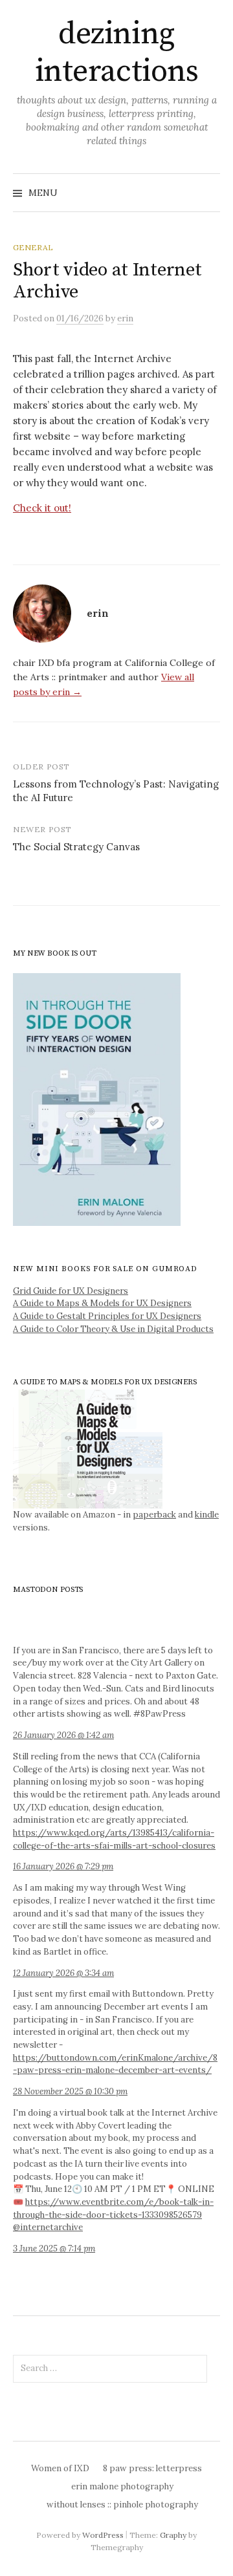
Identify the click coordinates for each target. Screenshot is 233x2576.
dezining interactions (116, 53)
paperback (154, 1515)
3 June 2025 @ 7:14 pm (54, 2249)
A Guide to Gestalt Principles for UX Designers (107, 1316)
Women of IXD (60, 2468)
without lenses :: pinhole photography (122, 2505)
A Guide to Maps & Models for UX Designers (102, 1303)
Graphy (173, 2535)
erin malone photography (122, 2486)
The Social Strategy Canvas (76, 847)
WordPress (103, 2535)
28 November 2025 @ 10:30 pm (70, 2091)
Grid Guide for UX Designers (71, 1291)
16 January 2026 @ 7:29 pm (63, 1866)
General (33, 247)
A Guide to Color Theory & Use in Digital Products (113, 1329)
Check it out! (42, 508)
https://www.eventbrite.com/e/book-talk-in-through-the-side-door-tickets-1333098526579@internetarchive (113, 2215)
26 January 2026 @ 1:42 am (63, 1735)
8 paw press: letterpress (152, 2468)
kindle (207, 1515)
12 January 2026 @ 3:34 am (63, 1973)
